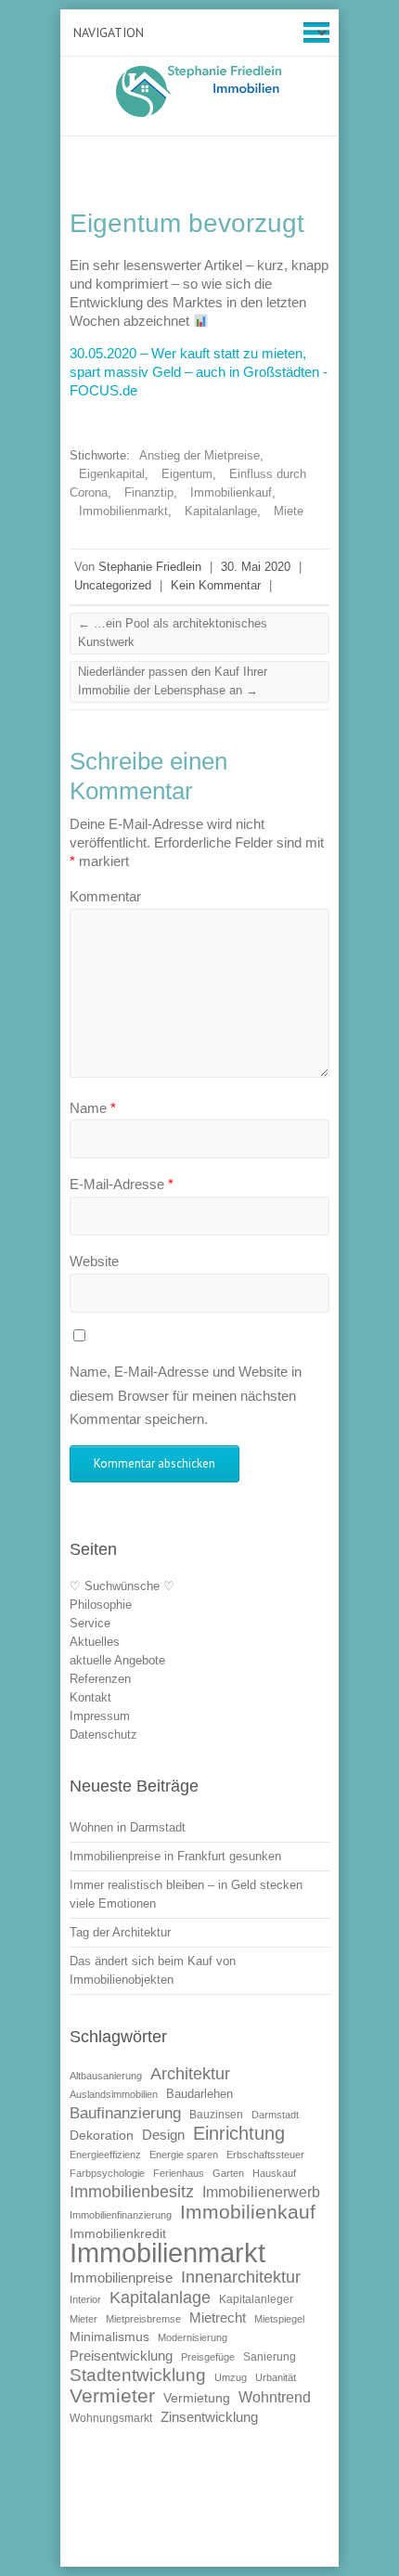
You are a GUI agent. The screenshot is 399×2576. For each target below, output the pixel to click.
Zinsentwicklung (209, 2417)
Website (94, 1261)
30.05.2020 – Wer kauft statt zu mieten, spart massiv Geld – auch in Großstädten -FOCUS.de (199, 372)
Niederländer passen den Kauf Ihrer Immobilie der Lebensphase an (173, 681)
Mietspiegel (279, 2319)
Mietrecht (218, 2317)
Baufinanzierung (125, 2113)
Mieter (84, 2319)
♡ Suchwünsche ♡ (122, 1586)
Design (163, 2135)
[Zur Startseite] (199, 91)
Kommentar (105, 896)
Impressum (100, 1716)
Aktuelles (95, 1642)
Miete (289, 511)
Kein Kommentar (216, 585)
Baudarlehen (199, 2094)
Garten (228, 2173)
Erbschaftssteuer (265, 2155)
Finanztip (149, 492)
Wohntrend (275, 2397)
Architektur (190, 2074)
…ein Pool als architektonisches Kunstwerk (173, 633)
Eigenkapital (112, 474)
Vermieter (112, 2395)
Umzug (231, 2377)
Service (90, 1623)
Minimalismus (109, 2337)
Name (93, 1108)
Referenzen (100, 1679)
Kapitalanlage (221, 511)
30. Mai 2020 (256, 567)
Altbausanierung (106, 2076)
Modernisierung (193, 2337)
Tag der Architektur (120, 1932)
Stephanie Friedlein (150, 567)
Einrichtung (239, 2133)
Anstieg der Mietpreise (199, 455)
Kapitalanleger (256, 2299)
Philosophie (101, 1605)
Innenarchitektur (241, 2277)
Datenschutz (103, 1735)
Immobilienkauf (231, 492)
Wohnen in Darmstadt (128, 1827)
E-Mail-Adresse (122, 1184)
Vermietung (197, 2398)
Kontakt (90, 1697)
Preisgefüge (208, 2357)
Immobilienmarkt (123, 511)
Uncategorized (113, 585)
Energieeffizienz (105, 2155)
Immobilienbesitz (132, 2192)
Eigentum (187, 474)
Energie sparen (184, 2155)
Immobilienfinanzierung (121, 2215)
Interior (85, 2299)
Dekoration (102, 2136)
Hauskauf (274, 2173)
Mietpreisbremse (143, 2319)
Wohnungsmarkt (111, 2418)
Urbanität (276, 2377)
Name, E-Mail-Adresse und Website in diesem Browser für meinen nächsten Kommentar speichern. (186, 1395)
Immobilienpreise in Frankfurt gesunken (175, 1856)
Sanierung (270, 2357)
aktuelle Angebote (117, 1660)
